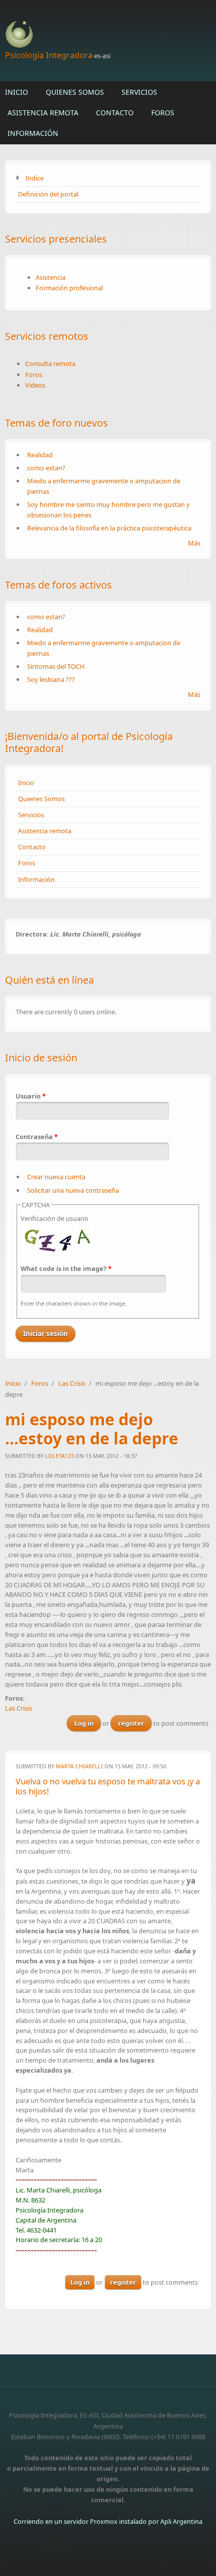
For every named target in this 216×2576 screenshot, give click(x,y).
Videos (35, 385)
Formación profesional (69, 288)
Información (33, 133)
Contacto (115, 113)
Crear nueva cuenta (56, 1177)
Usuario (31, 1096)
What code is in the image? (66, 1268)
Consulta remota (50, 363)
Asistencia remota (43, 113)
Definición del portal (48, 194)
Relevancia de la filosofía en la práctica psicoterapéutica (109, 528)
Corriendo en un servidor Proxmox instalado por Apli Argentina (108, 2521)
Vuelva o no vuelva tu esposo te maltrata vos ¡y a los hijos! (108, 1786)
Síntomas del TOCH (56, 666)
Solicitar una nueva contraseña (73, 1190)
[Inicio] (108, 35)
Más (194, 543)
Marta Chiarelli (79, 1766)
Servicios (139, 92)
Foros (163, 113)
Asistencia (50, 277)
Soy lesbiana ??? (51, 679)
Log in (84, 1723)
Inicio (17, 92)
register (131, 1723)
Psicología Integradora (49, 55)
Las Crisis (72, 1383)
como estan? (46, 468)
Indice (35, 178)
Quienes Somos (75, 92)
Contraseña (37, 1137)
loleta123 (60, 1456)
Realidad (40, 455)
